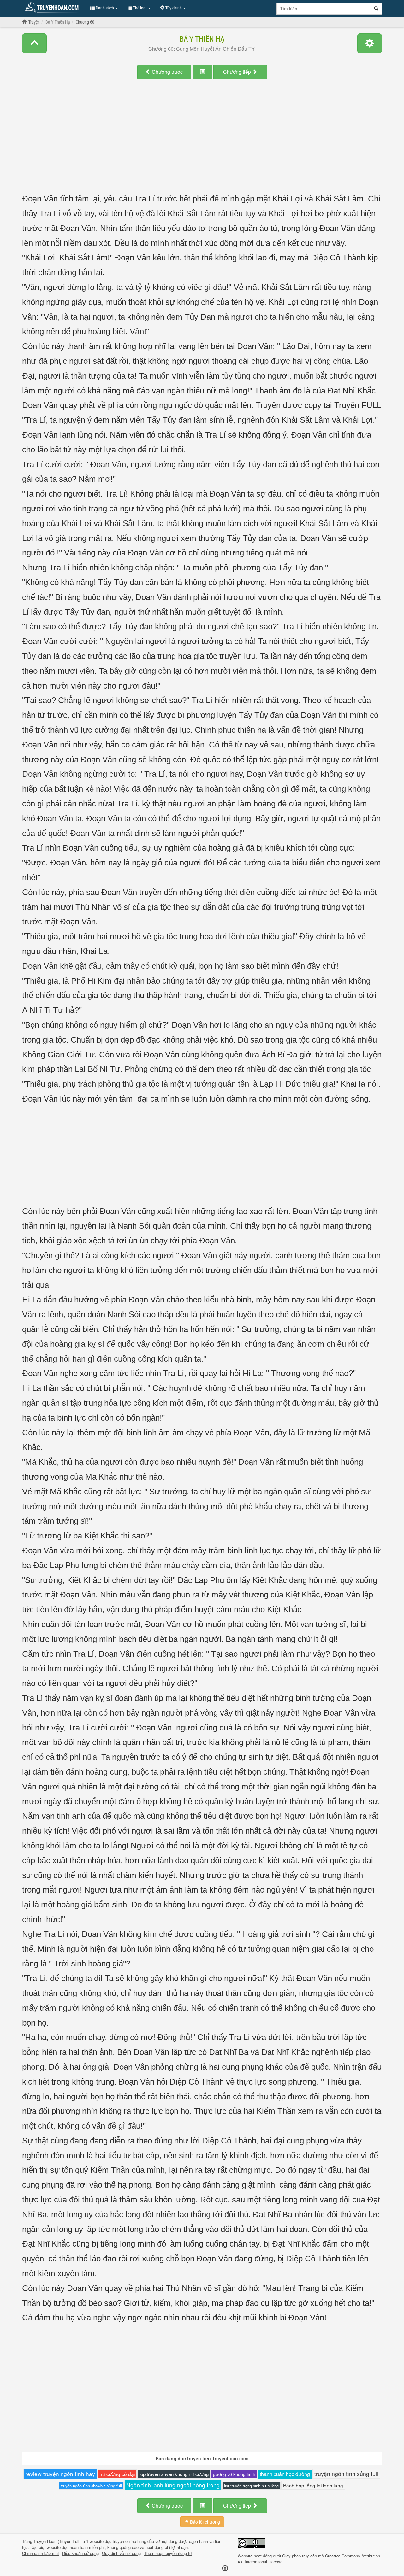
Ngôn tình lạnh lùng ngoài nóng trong (173, 2485)
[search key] (324, 9)
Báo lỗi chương (204, 2522)
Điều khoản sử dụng (80, 2553)
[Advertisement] (202, 142)
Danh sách (105, 8)
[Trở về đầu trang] (225, 2568)
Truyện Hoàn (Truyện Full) (57, 2541)
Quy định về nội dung (121, 2553)
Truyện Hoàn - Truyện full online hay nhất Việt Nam (53, 8)
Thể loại (140, 8)
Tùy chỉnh (174, 8)
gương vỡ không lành (234, 2474)
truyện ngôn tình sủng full (346, 2474)
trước (167, 72)
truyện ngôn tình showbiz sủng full (91, 2486)
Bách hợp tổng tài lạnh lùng (313, 2485)
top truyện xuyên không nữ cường (174, 2474)
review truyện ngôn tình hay (60, 2474)
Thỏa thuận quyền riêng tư (168, 2553)
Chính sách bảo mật (41, 2553)
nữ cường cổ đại (117, 2474)
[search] (376, 9)
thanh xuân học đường (285, 2474)
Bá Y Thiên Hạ (202, 39)
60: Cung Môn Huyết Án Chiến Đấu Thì (202, 49)
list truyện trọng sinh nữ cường (251, 2486)
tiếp (238, 72)
